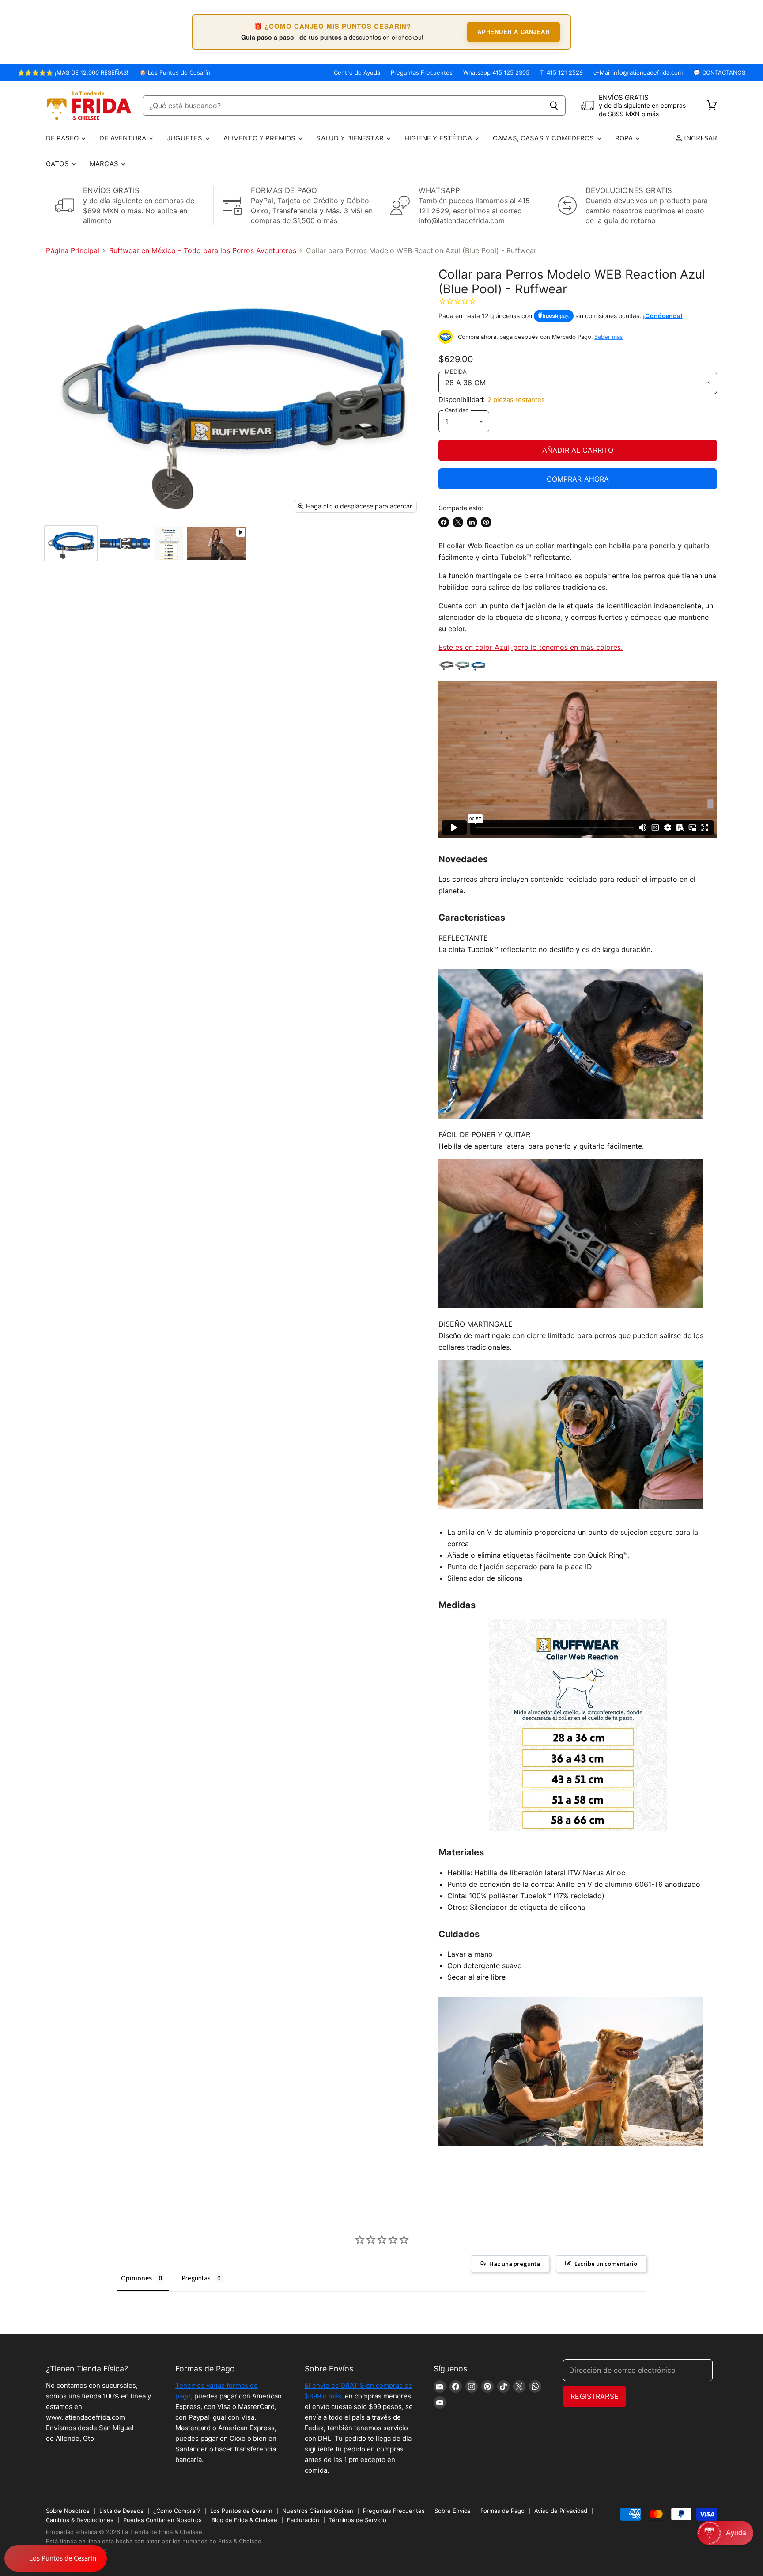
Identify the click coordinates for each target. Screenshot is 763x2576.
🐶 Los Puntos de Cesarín (175, 73)
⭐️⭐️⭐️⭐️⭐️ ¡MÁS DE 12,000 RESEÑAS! (73, 73)
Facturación (303, 2520)
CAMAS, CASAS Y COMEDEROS (544, 138)
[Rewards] (56, 2558)
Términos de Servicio (358, 2520)
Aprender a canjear (514, 32)
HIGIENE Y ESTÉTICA (439, 138)
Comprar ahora (578, 479)
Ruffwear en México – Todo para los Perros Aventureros (203, 250)
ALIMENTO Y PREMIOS (261, 138)
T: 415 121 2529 (561, 73)
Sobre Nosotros (68, 2511)
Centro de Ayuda (357, 73)
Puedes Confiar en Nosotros (162, 2520)
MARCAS (105, 164)
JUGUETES (185, 138)
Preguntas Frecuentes (422, 73)
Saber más (609, 337)
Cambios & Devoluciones (80, 2520)
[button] (725, 2533)
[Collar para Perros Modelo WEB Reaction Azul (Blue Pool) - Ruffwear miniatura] (71, 543)
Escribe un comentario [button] (606, 2264)
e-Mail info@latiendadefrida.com (638, 73)
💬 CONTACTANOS (719, 73)
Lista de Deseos (121, 2511)
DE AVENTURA (124, 138)
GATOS (58, 164)
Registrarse (595, 2396)
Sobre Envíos (453, 2511)
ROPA (625, 138)
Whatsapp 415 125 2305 (496, 73)
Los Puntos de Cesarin (241, 2511)
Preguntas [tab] (196, 2278)
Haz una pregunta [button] (515, 2264)
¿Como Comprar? (177, 2511)
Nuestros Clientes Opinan (318, 2511)
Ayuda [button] (736, 2533)
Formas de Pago (502, 2511)
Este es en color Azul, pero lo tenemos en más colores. (531, 647)
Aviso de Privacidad (561, 2511)
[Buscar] (554, 106)
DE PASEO (63, 138)
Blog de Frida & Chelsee (244, 2520)
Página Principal (73, 250)
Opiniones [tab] (136, 2278)
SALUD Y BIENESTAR (351, 138)
